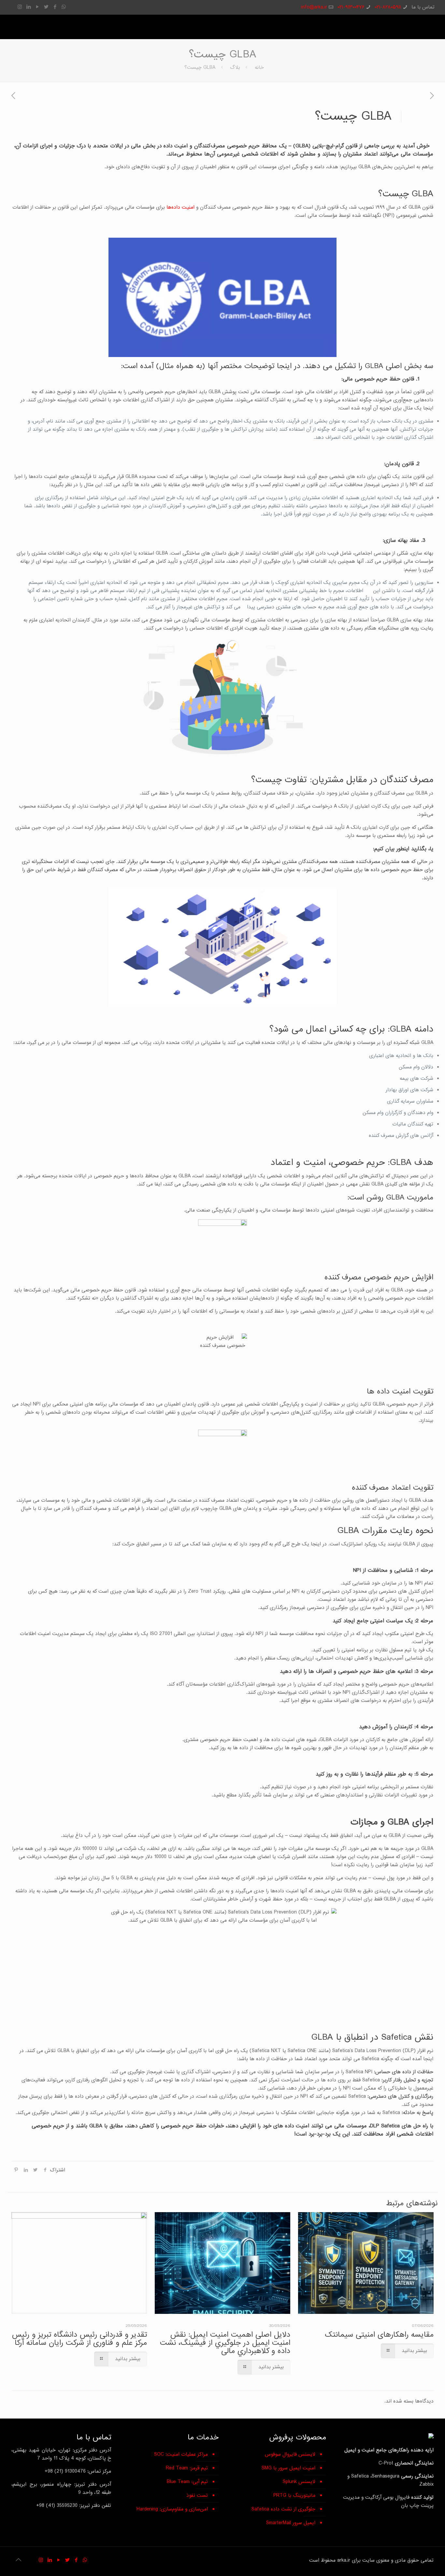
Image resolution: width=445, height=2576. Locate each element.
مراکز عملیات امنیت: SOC (181, 2454)
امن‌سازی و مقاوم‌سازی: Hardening (172, 2509)
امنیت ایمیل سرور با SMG (288, 2468)
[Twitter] (46, 7)
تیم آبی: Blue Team (187, 2482)
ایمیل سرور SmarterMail (291, 2523)
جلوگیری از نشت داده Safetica (283, 2509)
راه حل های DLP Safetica (400, 2126)
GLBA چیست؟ (200, 67)
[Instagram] (20, 7)
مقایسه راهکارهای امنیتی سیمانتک (379, 2335)
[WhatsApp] (64, 7)
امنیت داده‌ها (181, 207)
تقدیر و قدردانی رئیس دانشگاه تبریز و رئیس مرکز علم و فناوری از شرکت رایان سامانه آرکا (79, 2339)
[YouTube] (37, 7)
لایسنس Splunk (299, 2482)
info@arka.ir (314, 7)
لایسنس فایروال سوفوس (290, 2454)
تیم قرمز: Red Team (187, 2468)
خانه (259, 67)
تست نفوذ (197, 2495)
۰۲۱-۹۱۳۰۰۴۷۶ (351, 7)
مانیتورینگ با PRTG (294, 2495)
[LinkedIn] (29, 7)
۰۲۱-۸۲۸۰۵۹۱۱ (388, 7)
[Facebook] (55, 7)
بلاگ (235, 67)
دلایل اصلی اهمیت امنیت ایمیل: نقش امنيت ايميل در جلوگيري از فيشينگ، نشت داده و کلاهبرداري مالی (225, 2343)
